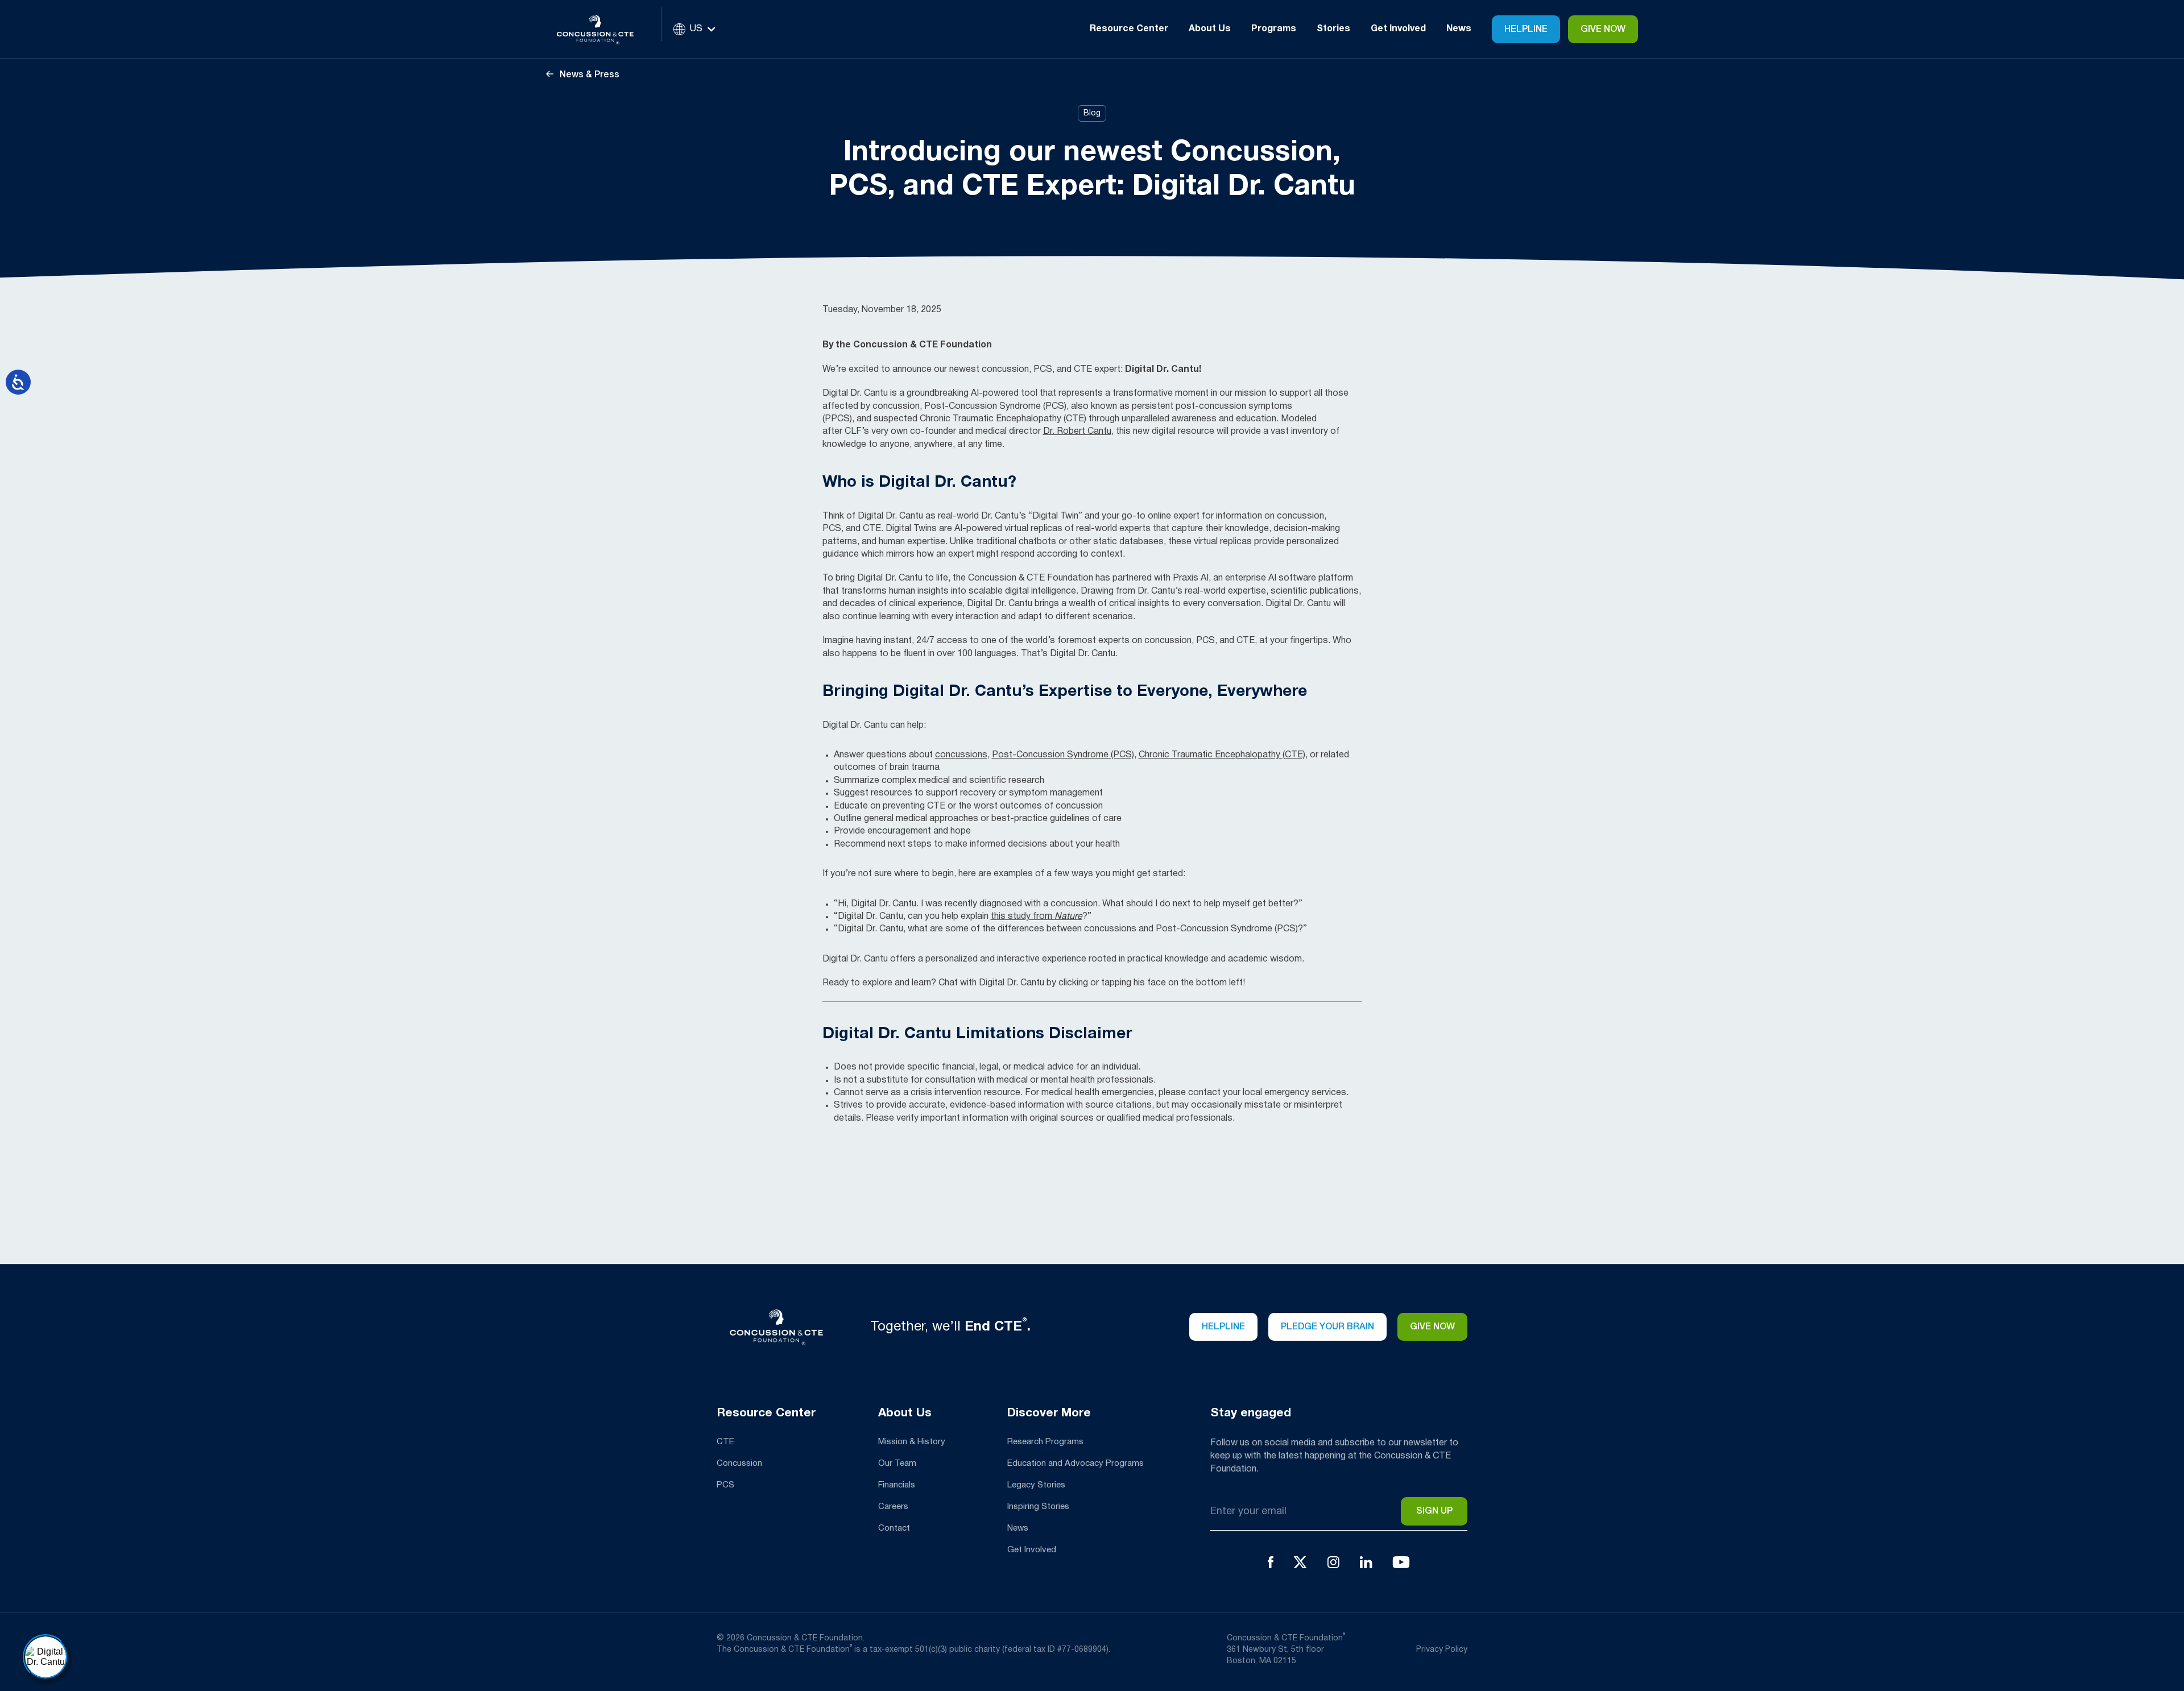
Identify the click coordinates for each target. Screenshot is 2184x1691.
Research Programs (1045, 1442)
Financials (897, 1485)
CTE (725, 1442)
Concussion (739, 1464)
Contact (894, 1528)
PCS (725, 1485)
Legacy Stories (1036, 1485)
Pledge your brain (1327, 1327)
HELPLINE (1223, 1327)
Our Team (897, 1464)
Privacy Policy (1442, 1650)
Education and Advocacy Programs (1076, 1464)
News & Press (588, 75)
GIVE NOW (1603, 30)
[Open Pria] (45, 1657)
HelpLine (1526, 30)
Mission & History (912, 1442)
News (1459, 29)
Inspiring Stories (1038, 1507)
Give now (1432, 1327)
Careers (893, 1507)
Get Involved (1032, 1550)
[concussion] (604, 29)
